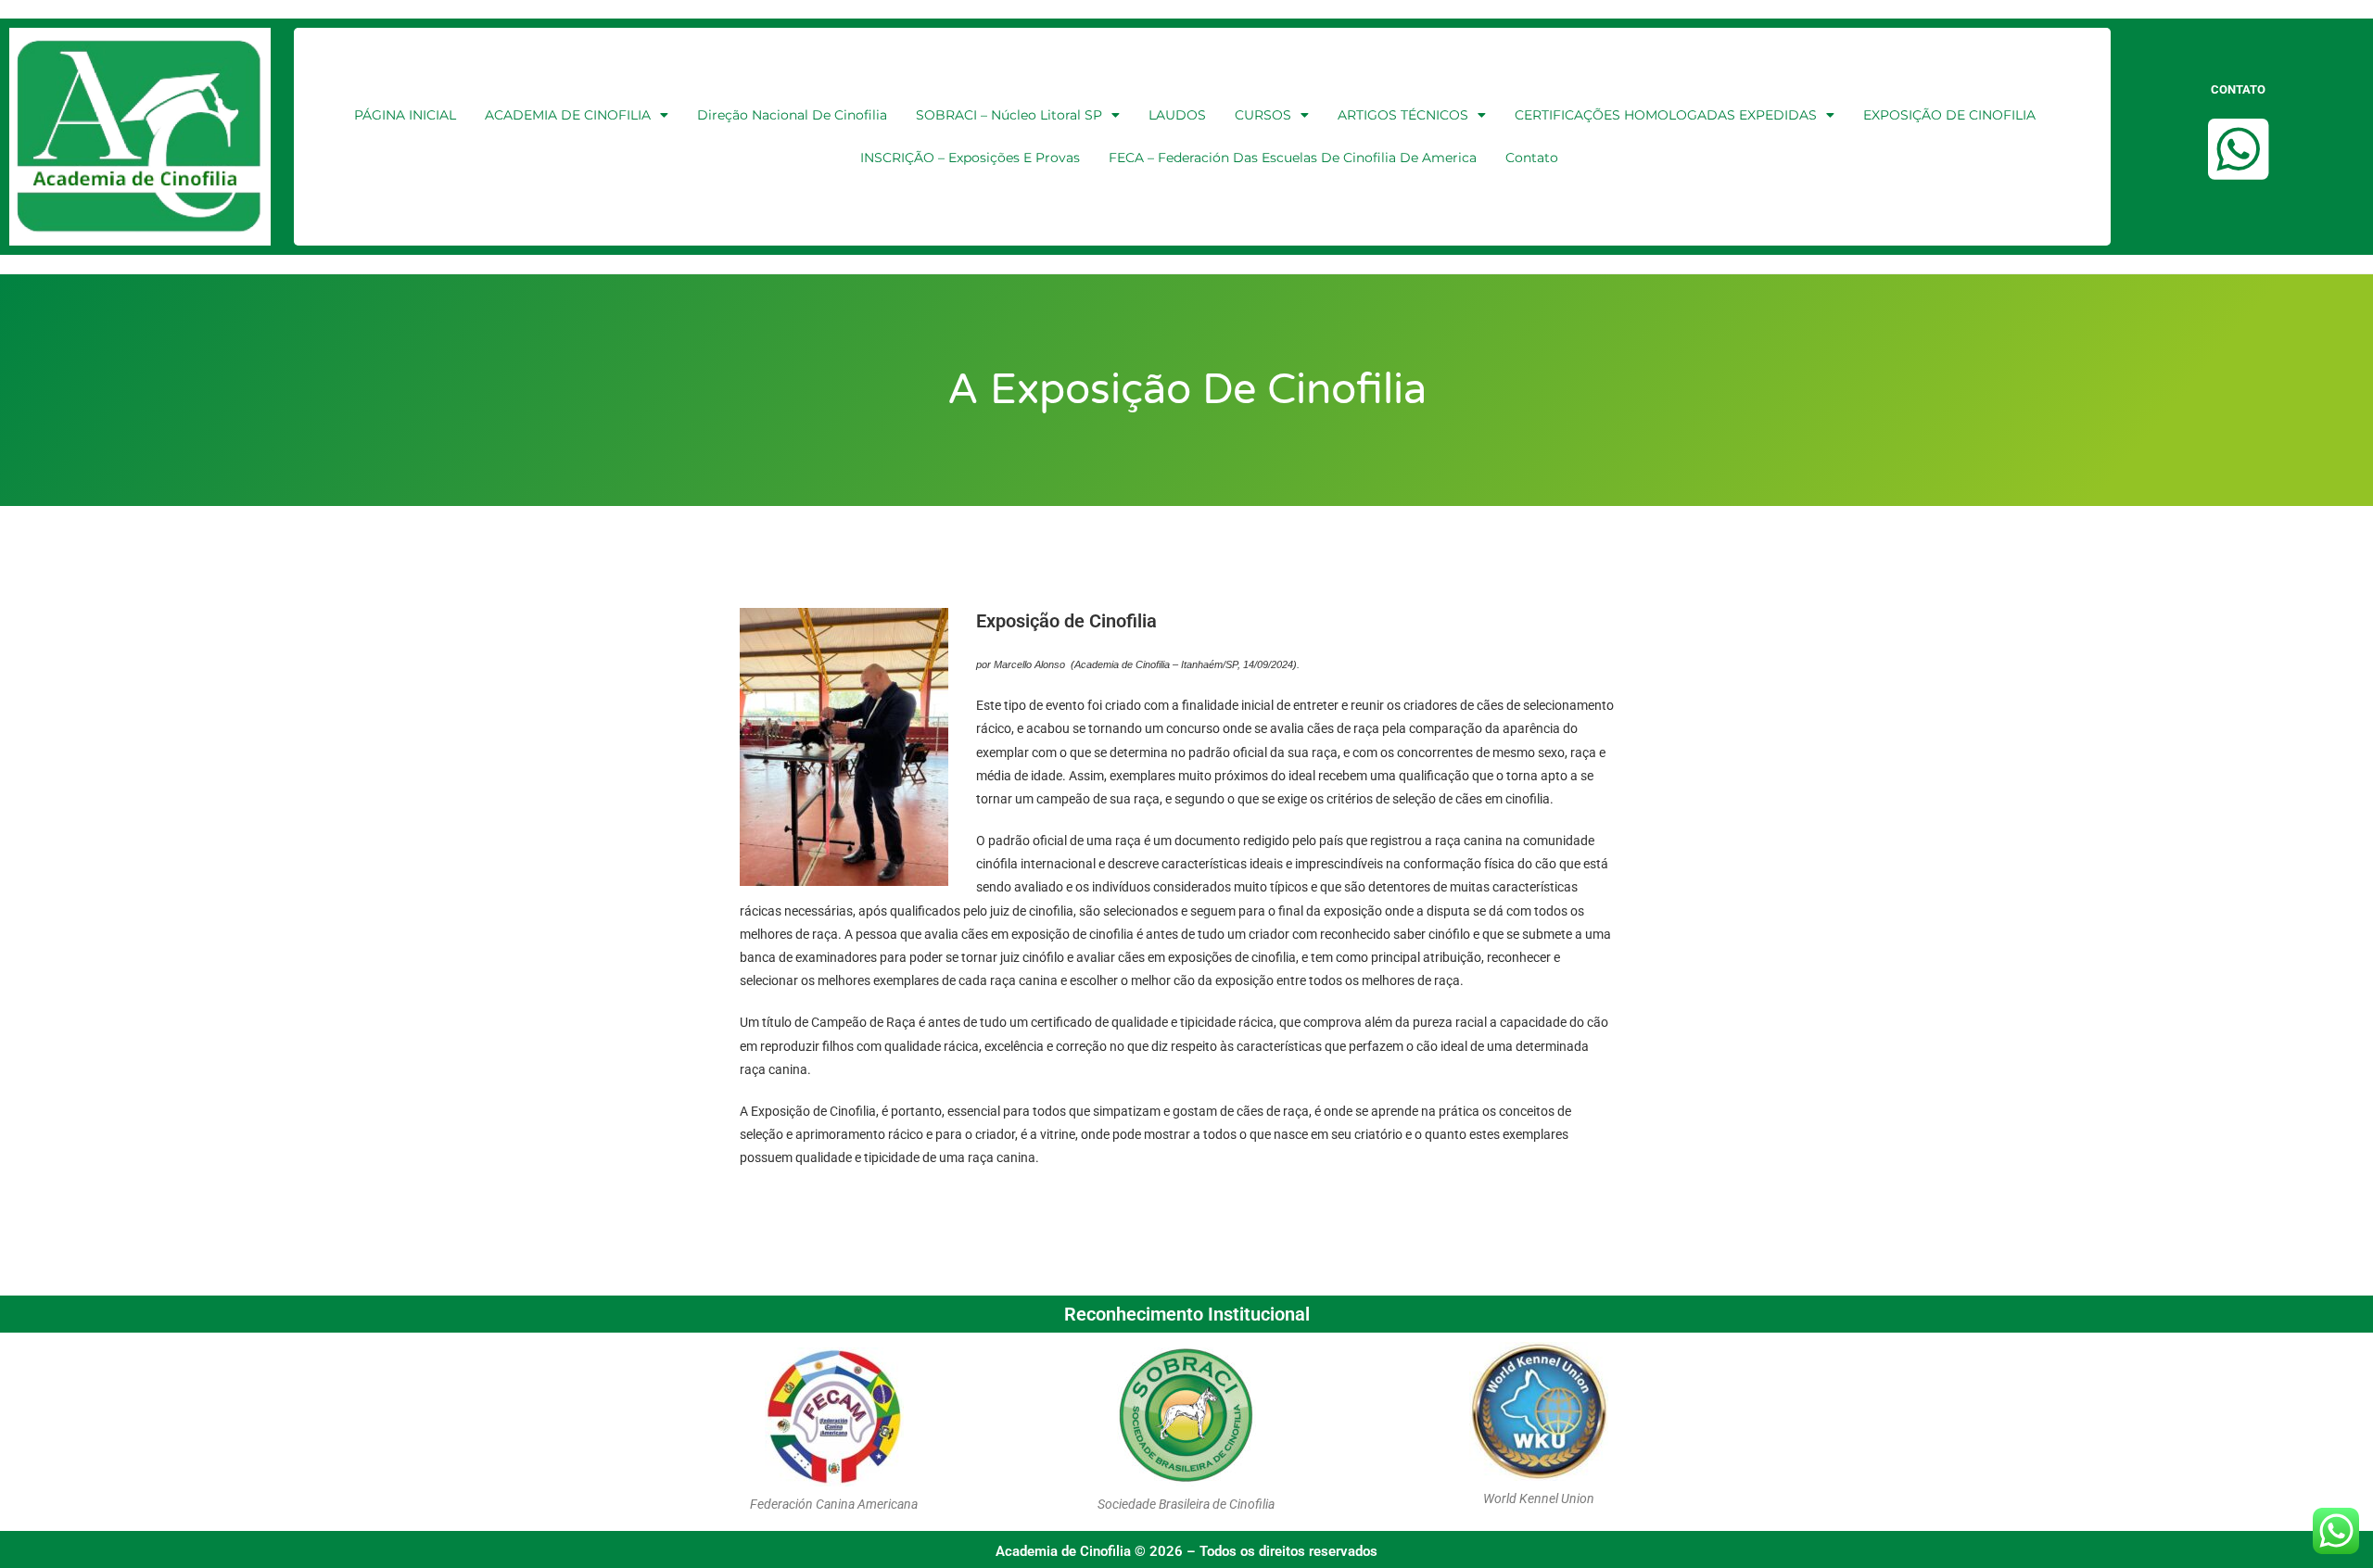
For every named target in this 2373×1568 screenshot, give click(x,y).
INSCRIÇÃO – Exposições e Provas (970, 158)
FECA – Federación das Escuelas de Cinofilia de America (1293, 158)
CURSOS (1263, 115)
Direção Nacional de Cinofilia (792, 115)
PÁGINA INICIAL (405, 115)
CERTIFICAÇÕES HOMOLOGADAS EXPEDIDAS (1666, 115)
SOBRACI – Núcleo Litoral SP (1009, 115)
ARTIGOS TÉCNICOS (1403, 115)
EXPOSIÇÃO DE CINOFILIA (1949, 115)
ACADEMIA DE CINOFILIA (568, 115)
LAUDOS (1177, 115)
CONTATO (2238, 89)
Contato (1532, 158)
